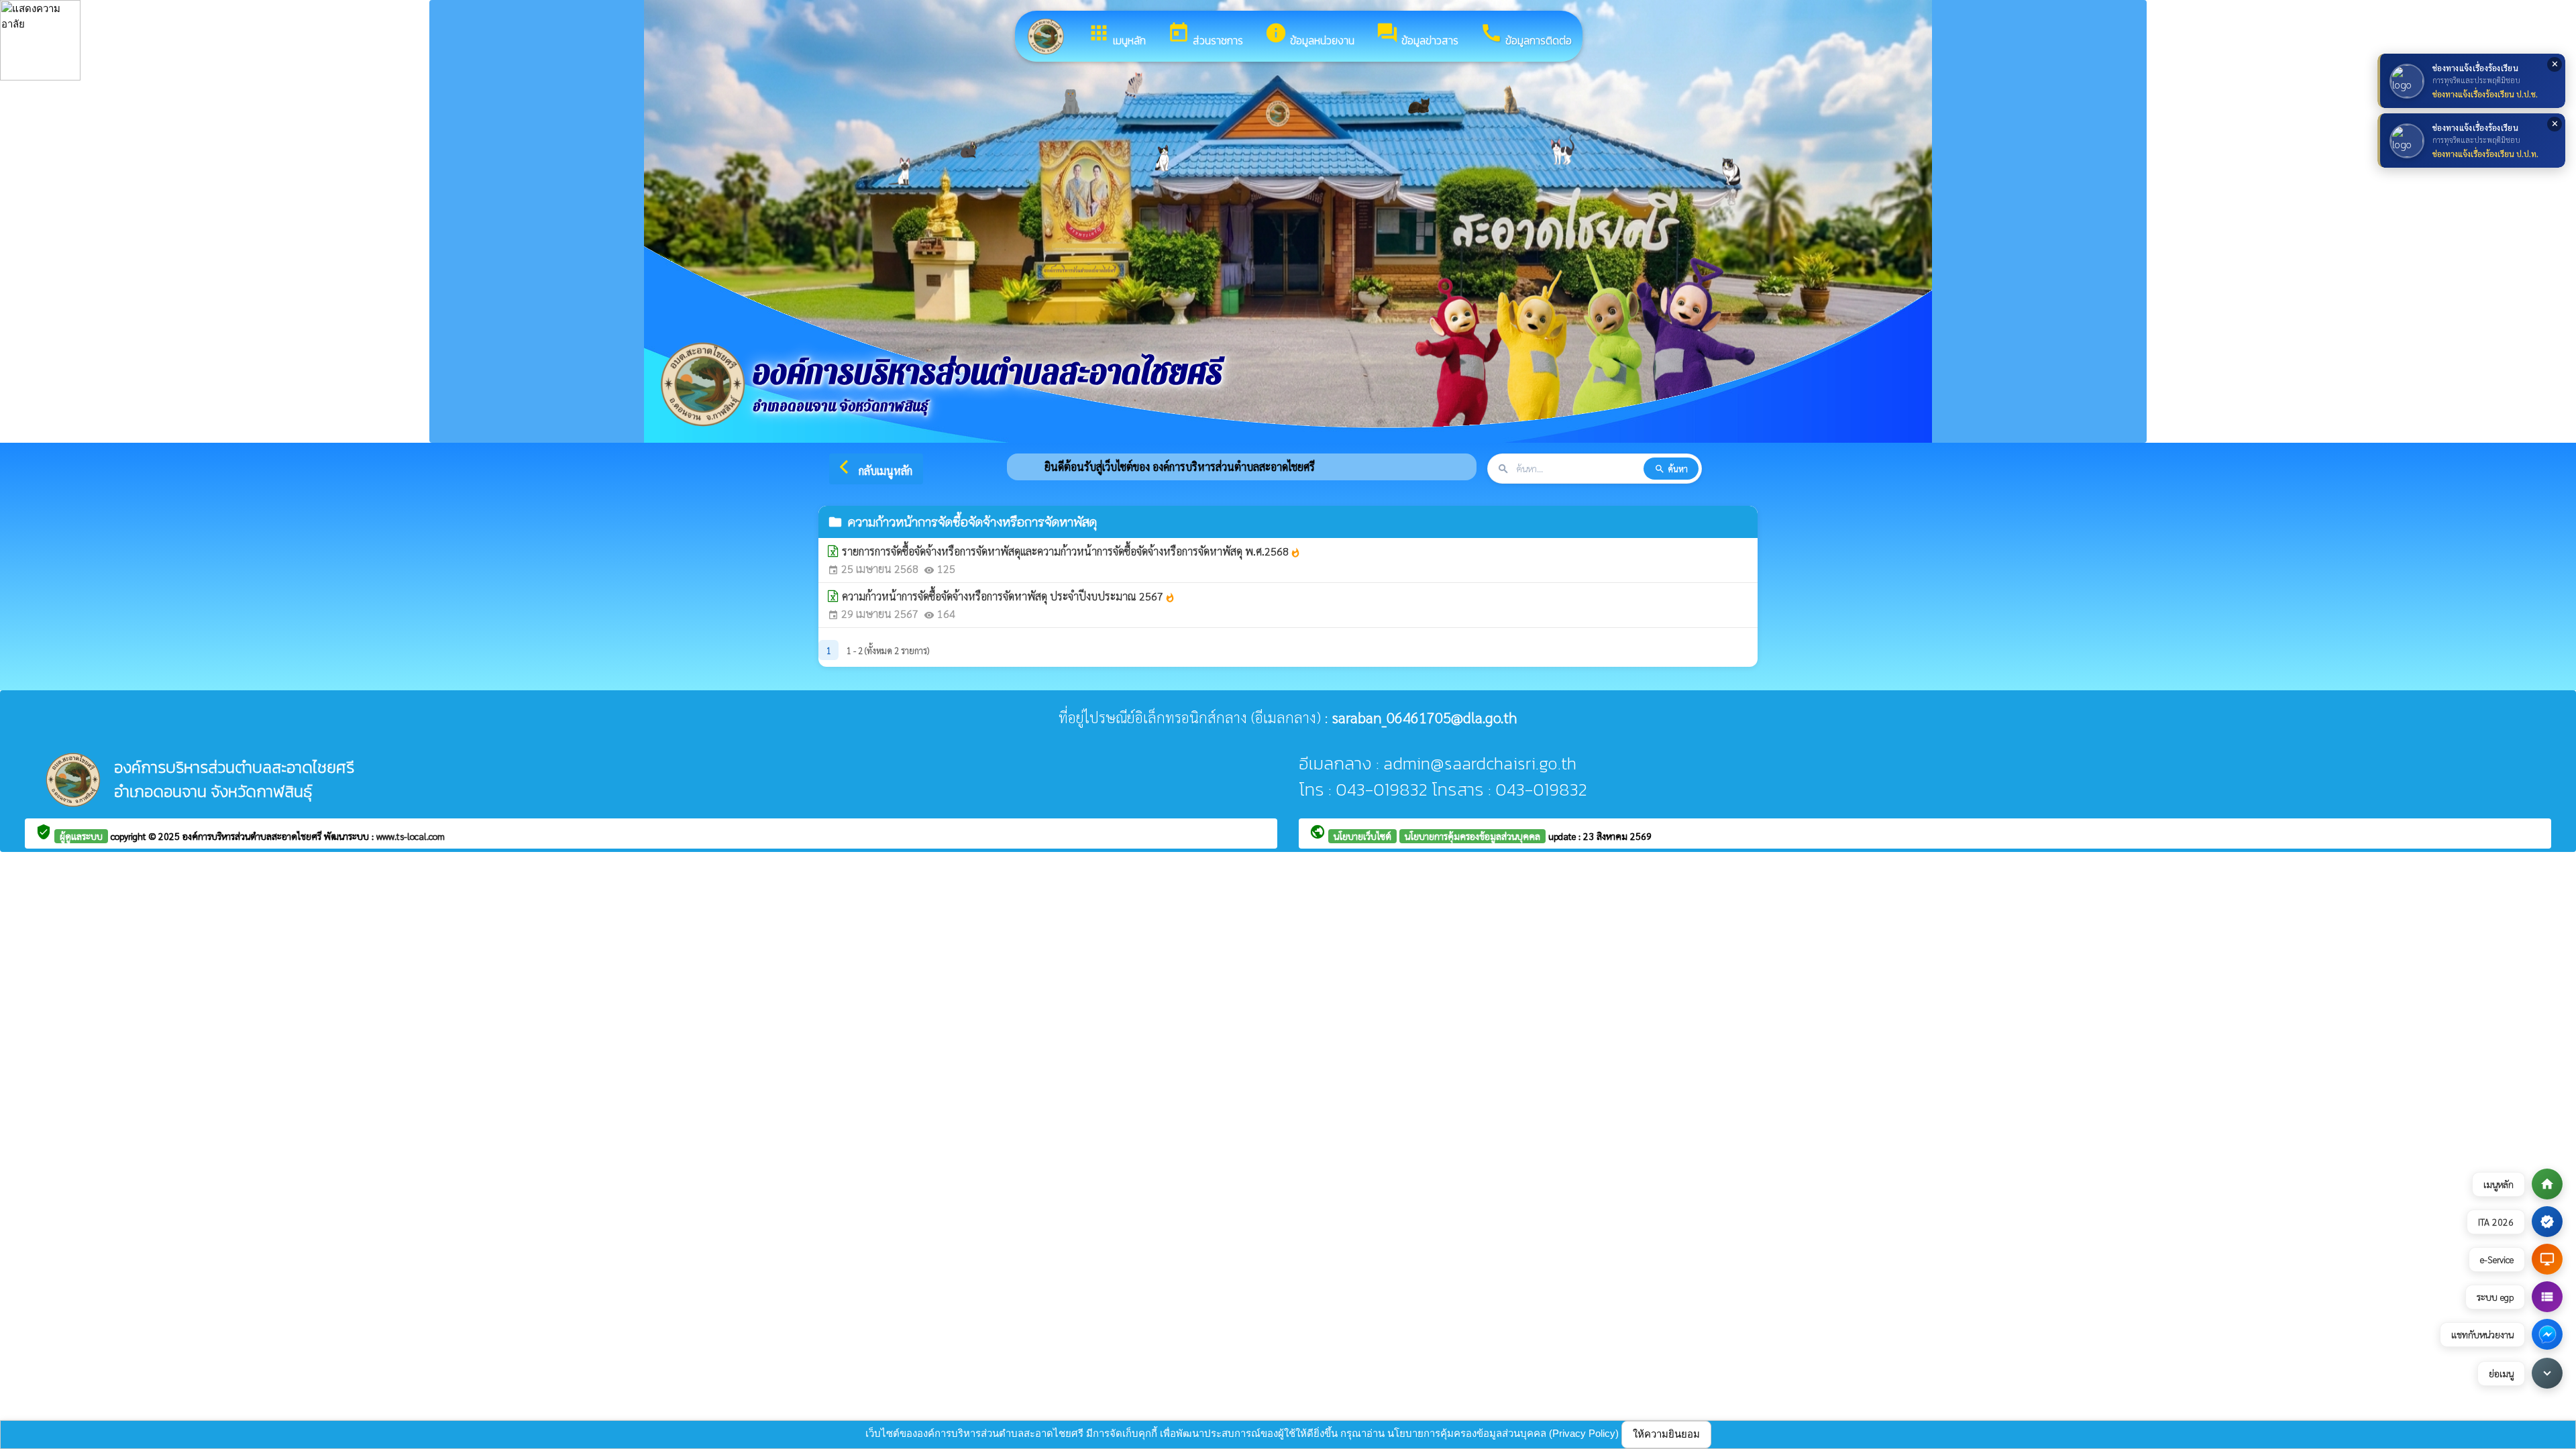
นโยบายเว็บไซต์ (1362, 836)
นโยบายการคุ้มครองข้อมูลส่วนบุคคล (1472, 836)
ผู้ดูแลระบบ (81, 836)
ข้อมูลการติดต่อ (1526, 35)
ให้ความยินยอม (1666, 1434)
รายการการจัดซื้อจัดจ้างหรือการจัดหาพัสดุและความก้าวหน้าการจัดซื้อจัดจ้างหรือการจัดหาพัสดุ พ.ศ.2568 (1071, 551)
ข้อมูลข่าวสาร (1417, 35)
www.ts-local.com (411, 836)
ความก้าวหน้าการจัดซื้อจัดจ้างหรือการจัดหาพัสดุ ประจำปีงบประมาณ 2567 (1009, 596)
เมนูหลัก (1117, 35)
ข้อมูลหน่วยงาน (1309, 35)
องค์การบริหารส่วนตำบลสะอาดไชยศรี (253, 836)
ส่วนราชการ (1205, 35)
